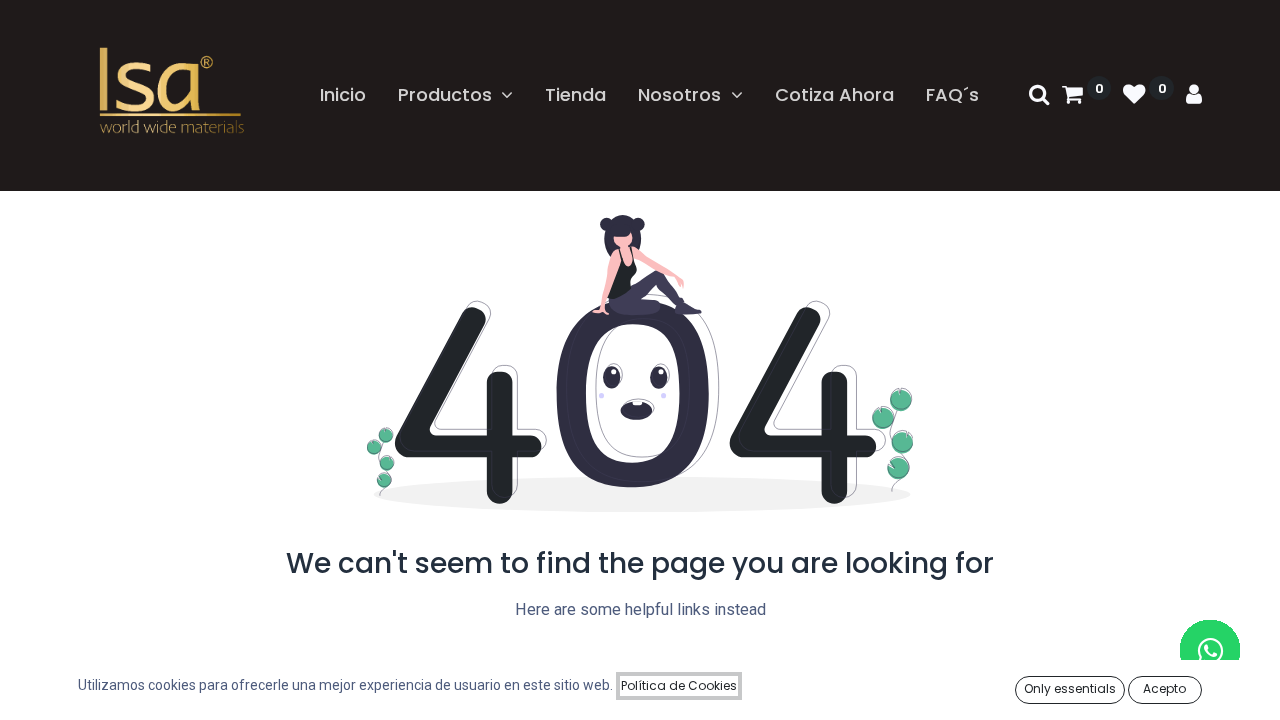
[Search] (1039, 95)
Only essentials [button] (1070, 688)
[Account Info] (1194, 95)
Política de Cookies (679, 685)
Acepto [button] (1164, 688)
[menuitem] (343, 94)
